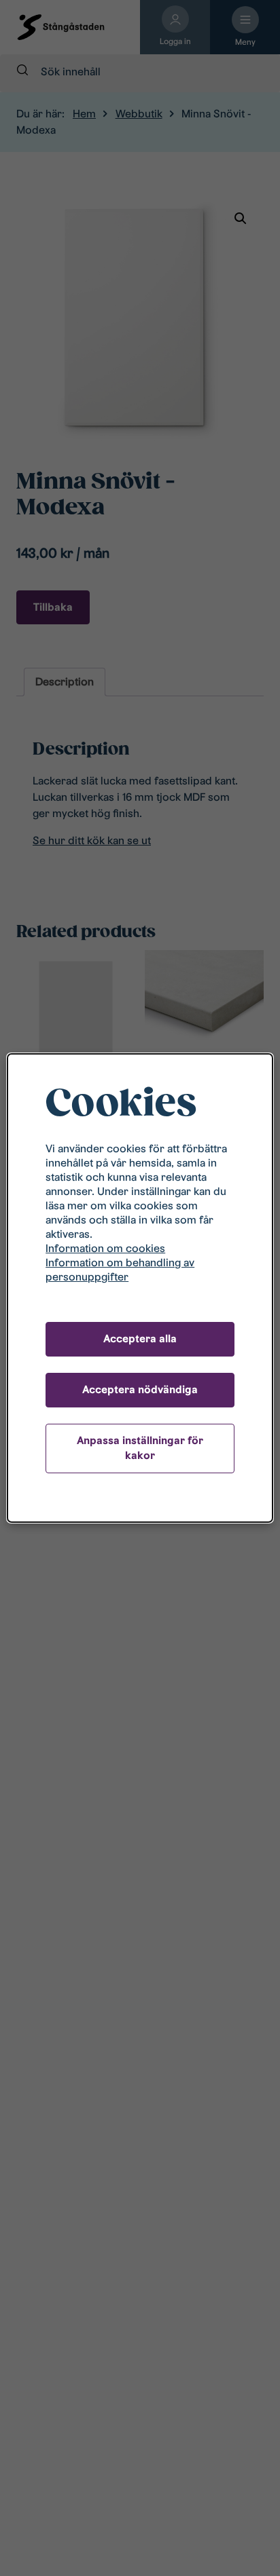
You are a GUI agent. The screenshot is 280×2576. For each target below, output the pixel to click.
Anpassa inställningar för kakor (140, 1448)
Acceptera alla (140, 1339)
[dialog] (140, 1288)
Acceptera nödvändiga (140, 1389)
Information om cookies (105, 1248)
